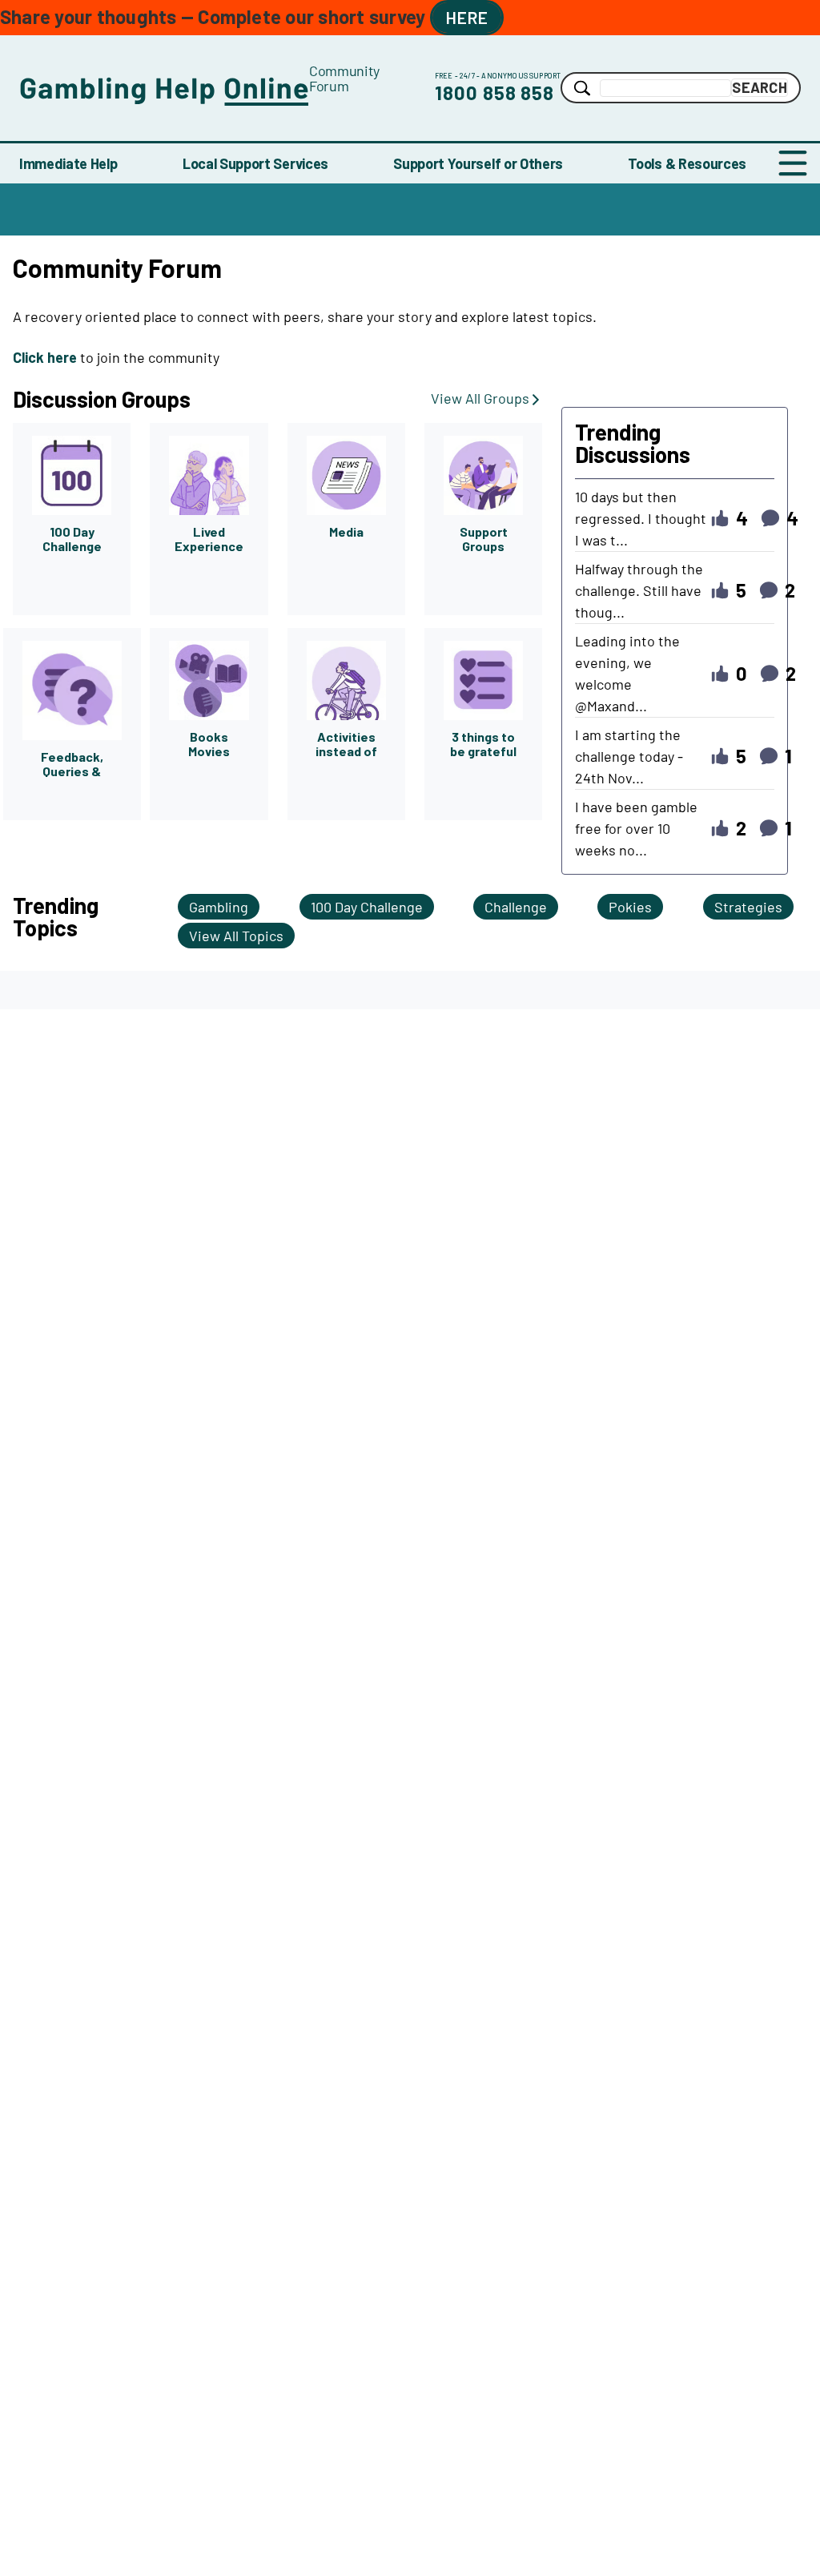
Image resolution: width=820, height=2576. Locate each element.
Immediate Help (68, 163)
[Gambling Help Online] (164, 88)
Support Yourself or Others (478, 163)
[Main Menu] (793, 163)
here (467, 17)
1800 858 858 (495, 93)
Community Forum (344, 78)
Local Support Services (255, 163)
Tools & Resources (687, 163)
